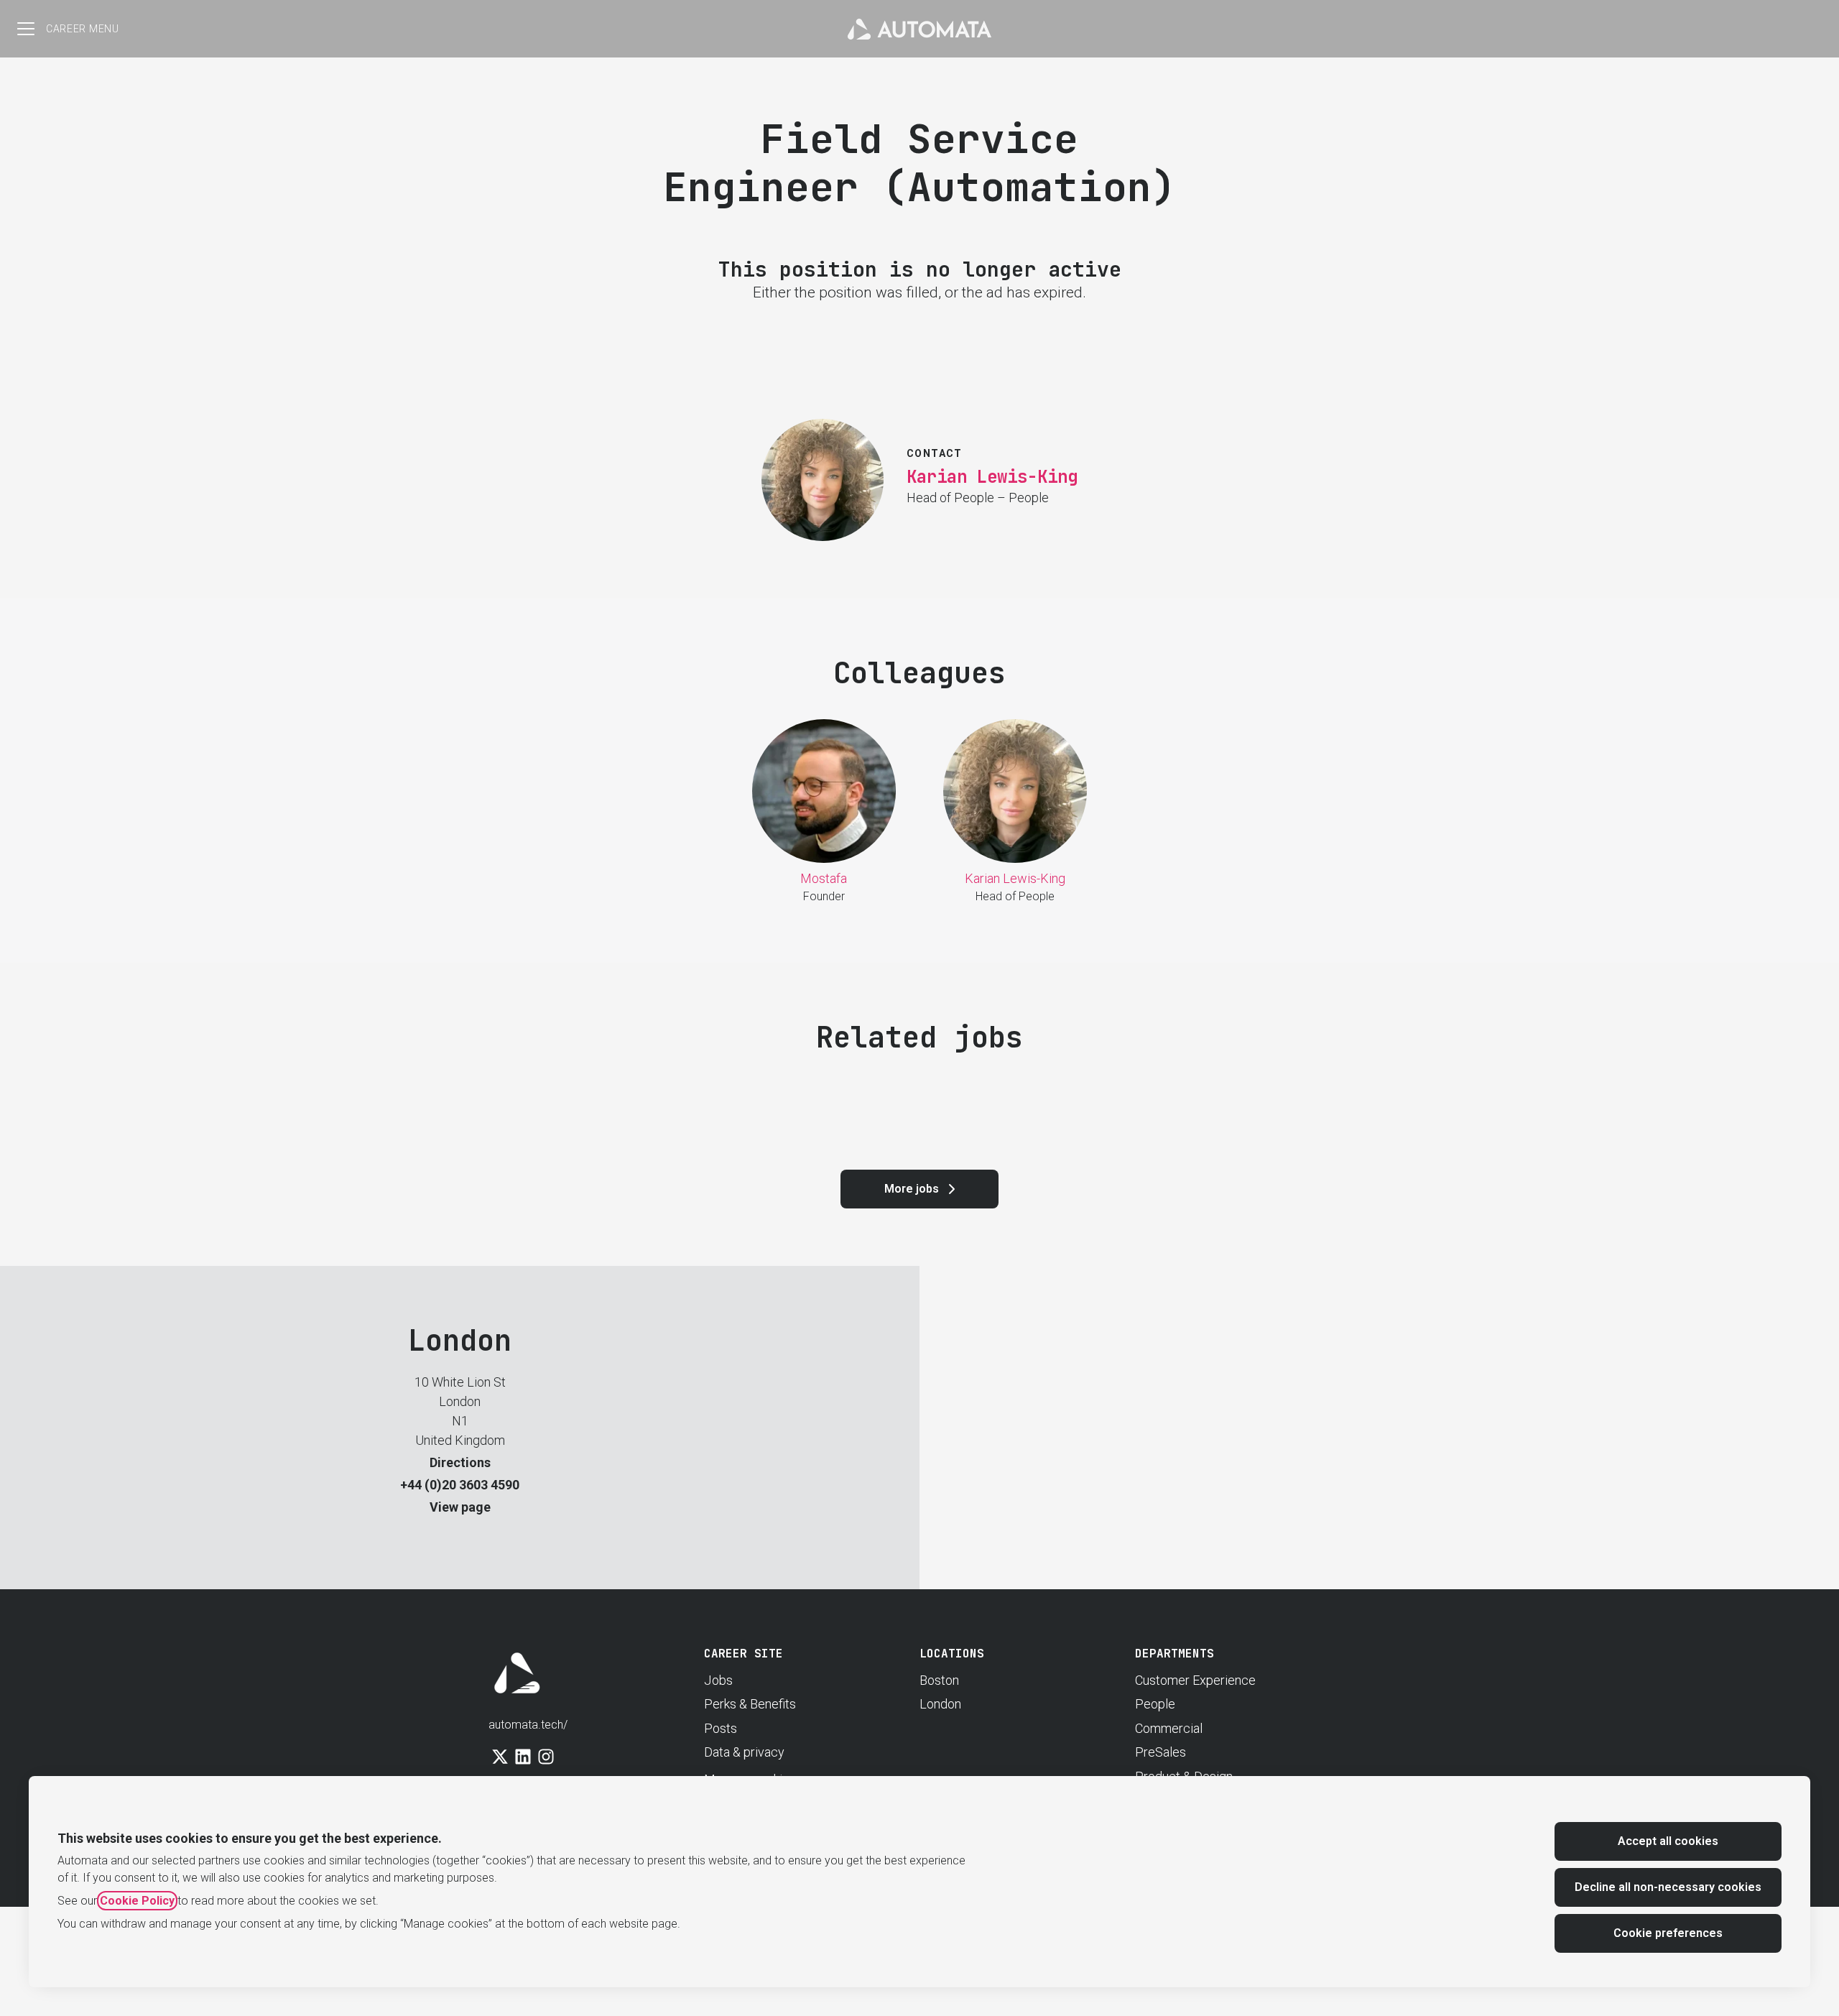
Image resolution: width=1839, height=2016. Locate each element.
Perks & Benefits (750, 1704)
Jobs (718, 1680)
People (1155, 1704)
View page (460, 1507)
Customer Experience (1195, 1680)
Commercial (1169, 1728)
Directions (460, 1462)
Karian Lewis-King (992, 477)
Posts (721, 1728)
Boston (939, 1680)
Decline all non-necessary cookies (1668, 1887)
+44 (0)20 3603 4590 (460, 1485)
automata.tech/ (528, 1725)
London (940, 1704)
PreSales (1161, 1752)
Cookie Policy (137, 1901)
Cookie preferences (1668, 1933)
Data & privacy (744, 1752)
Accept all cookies (1668, 1841)
